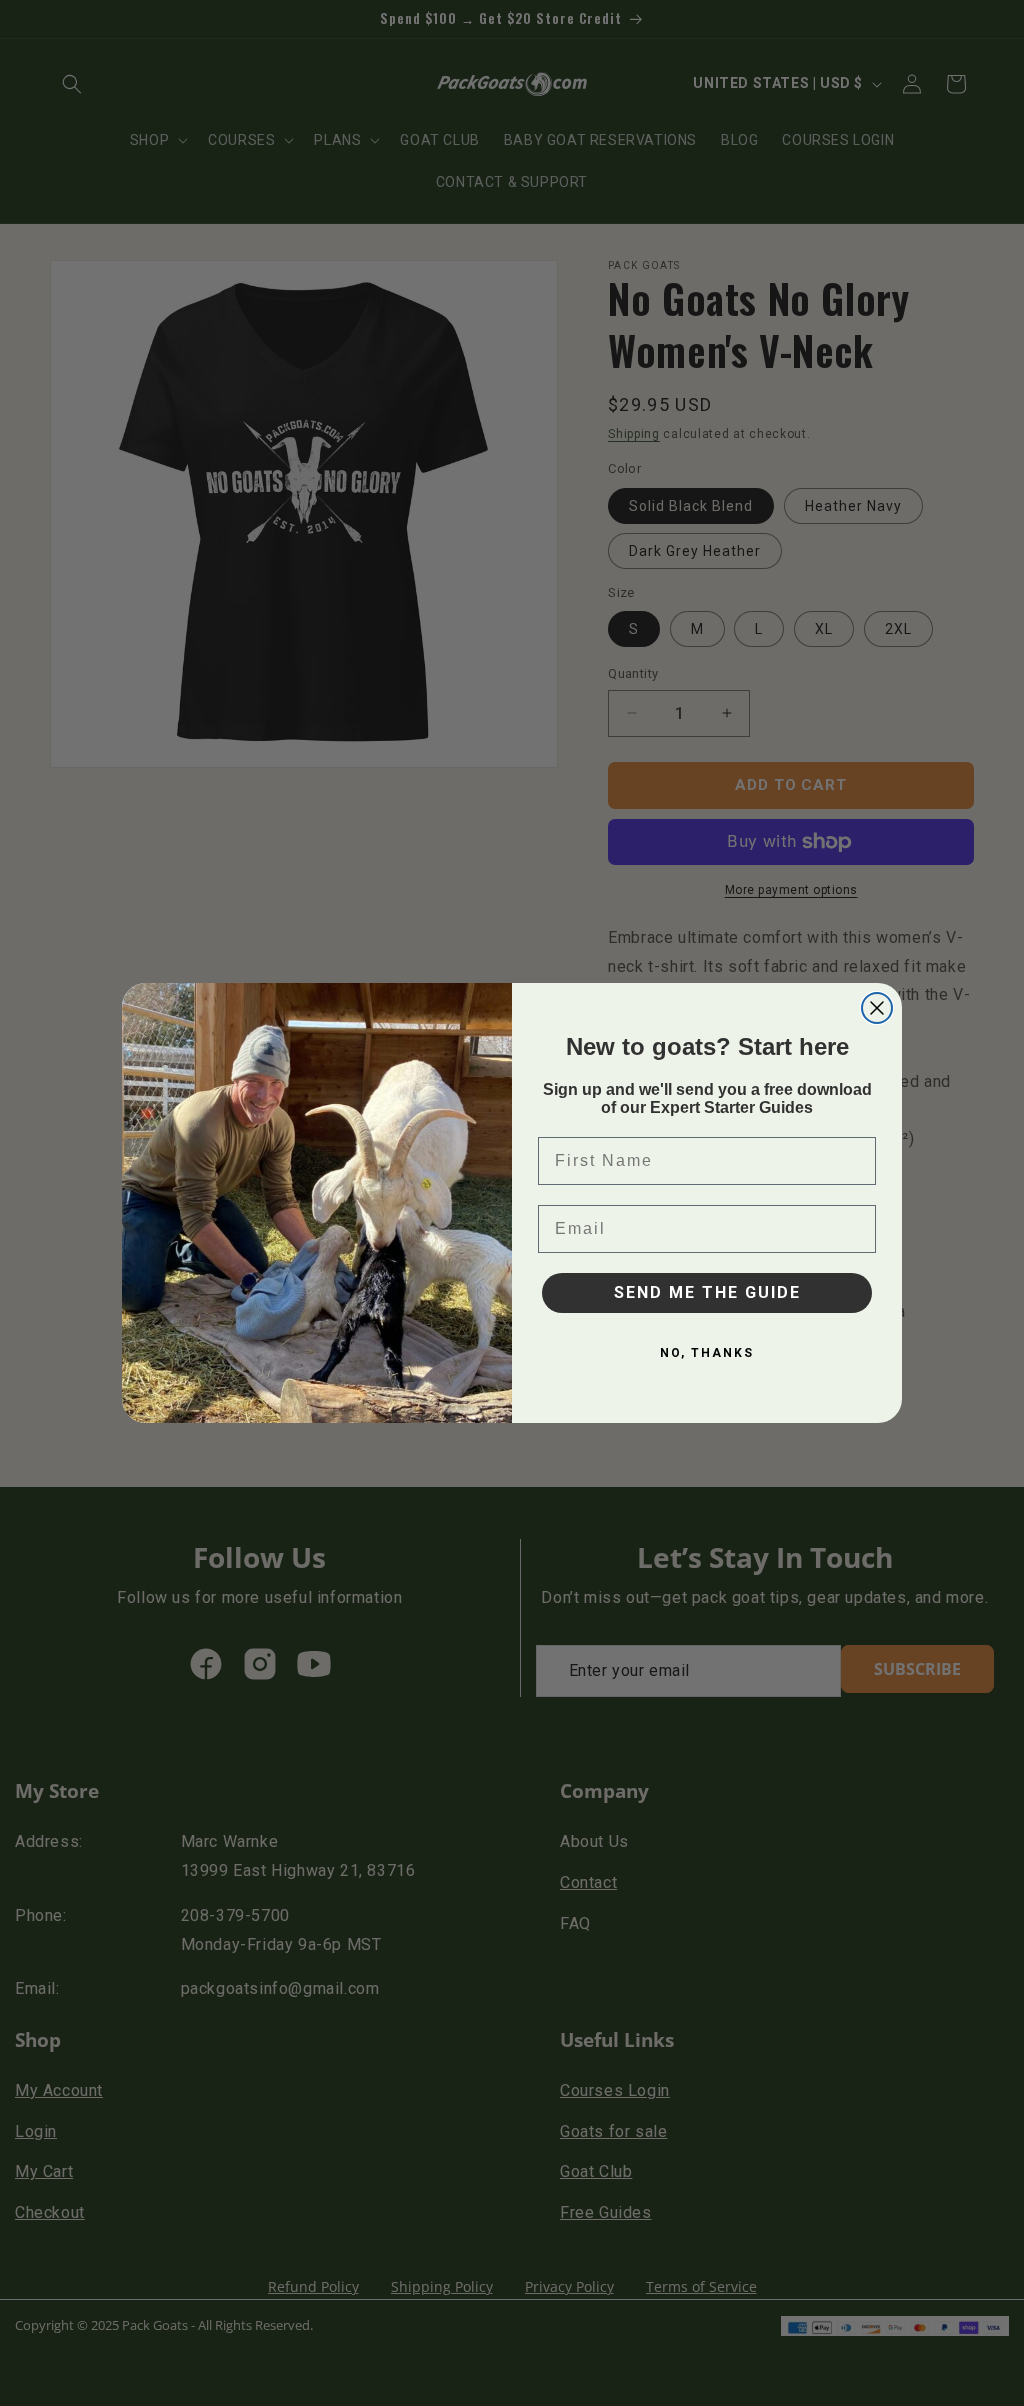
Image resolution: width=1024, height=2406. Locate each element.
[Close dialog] (877, 1008)
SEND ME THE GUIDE (707, 1292)
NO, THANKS (707, 1353)
